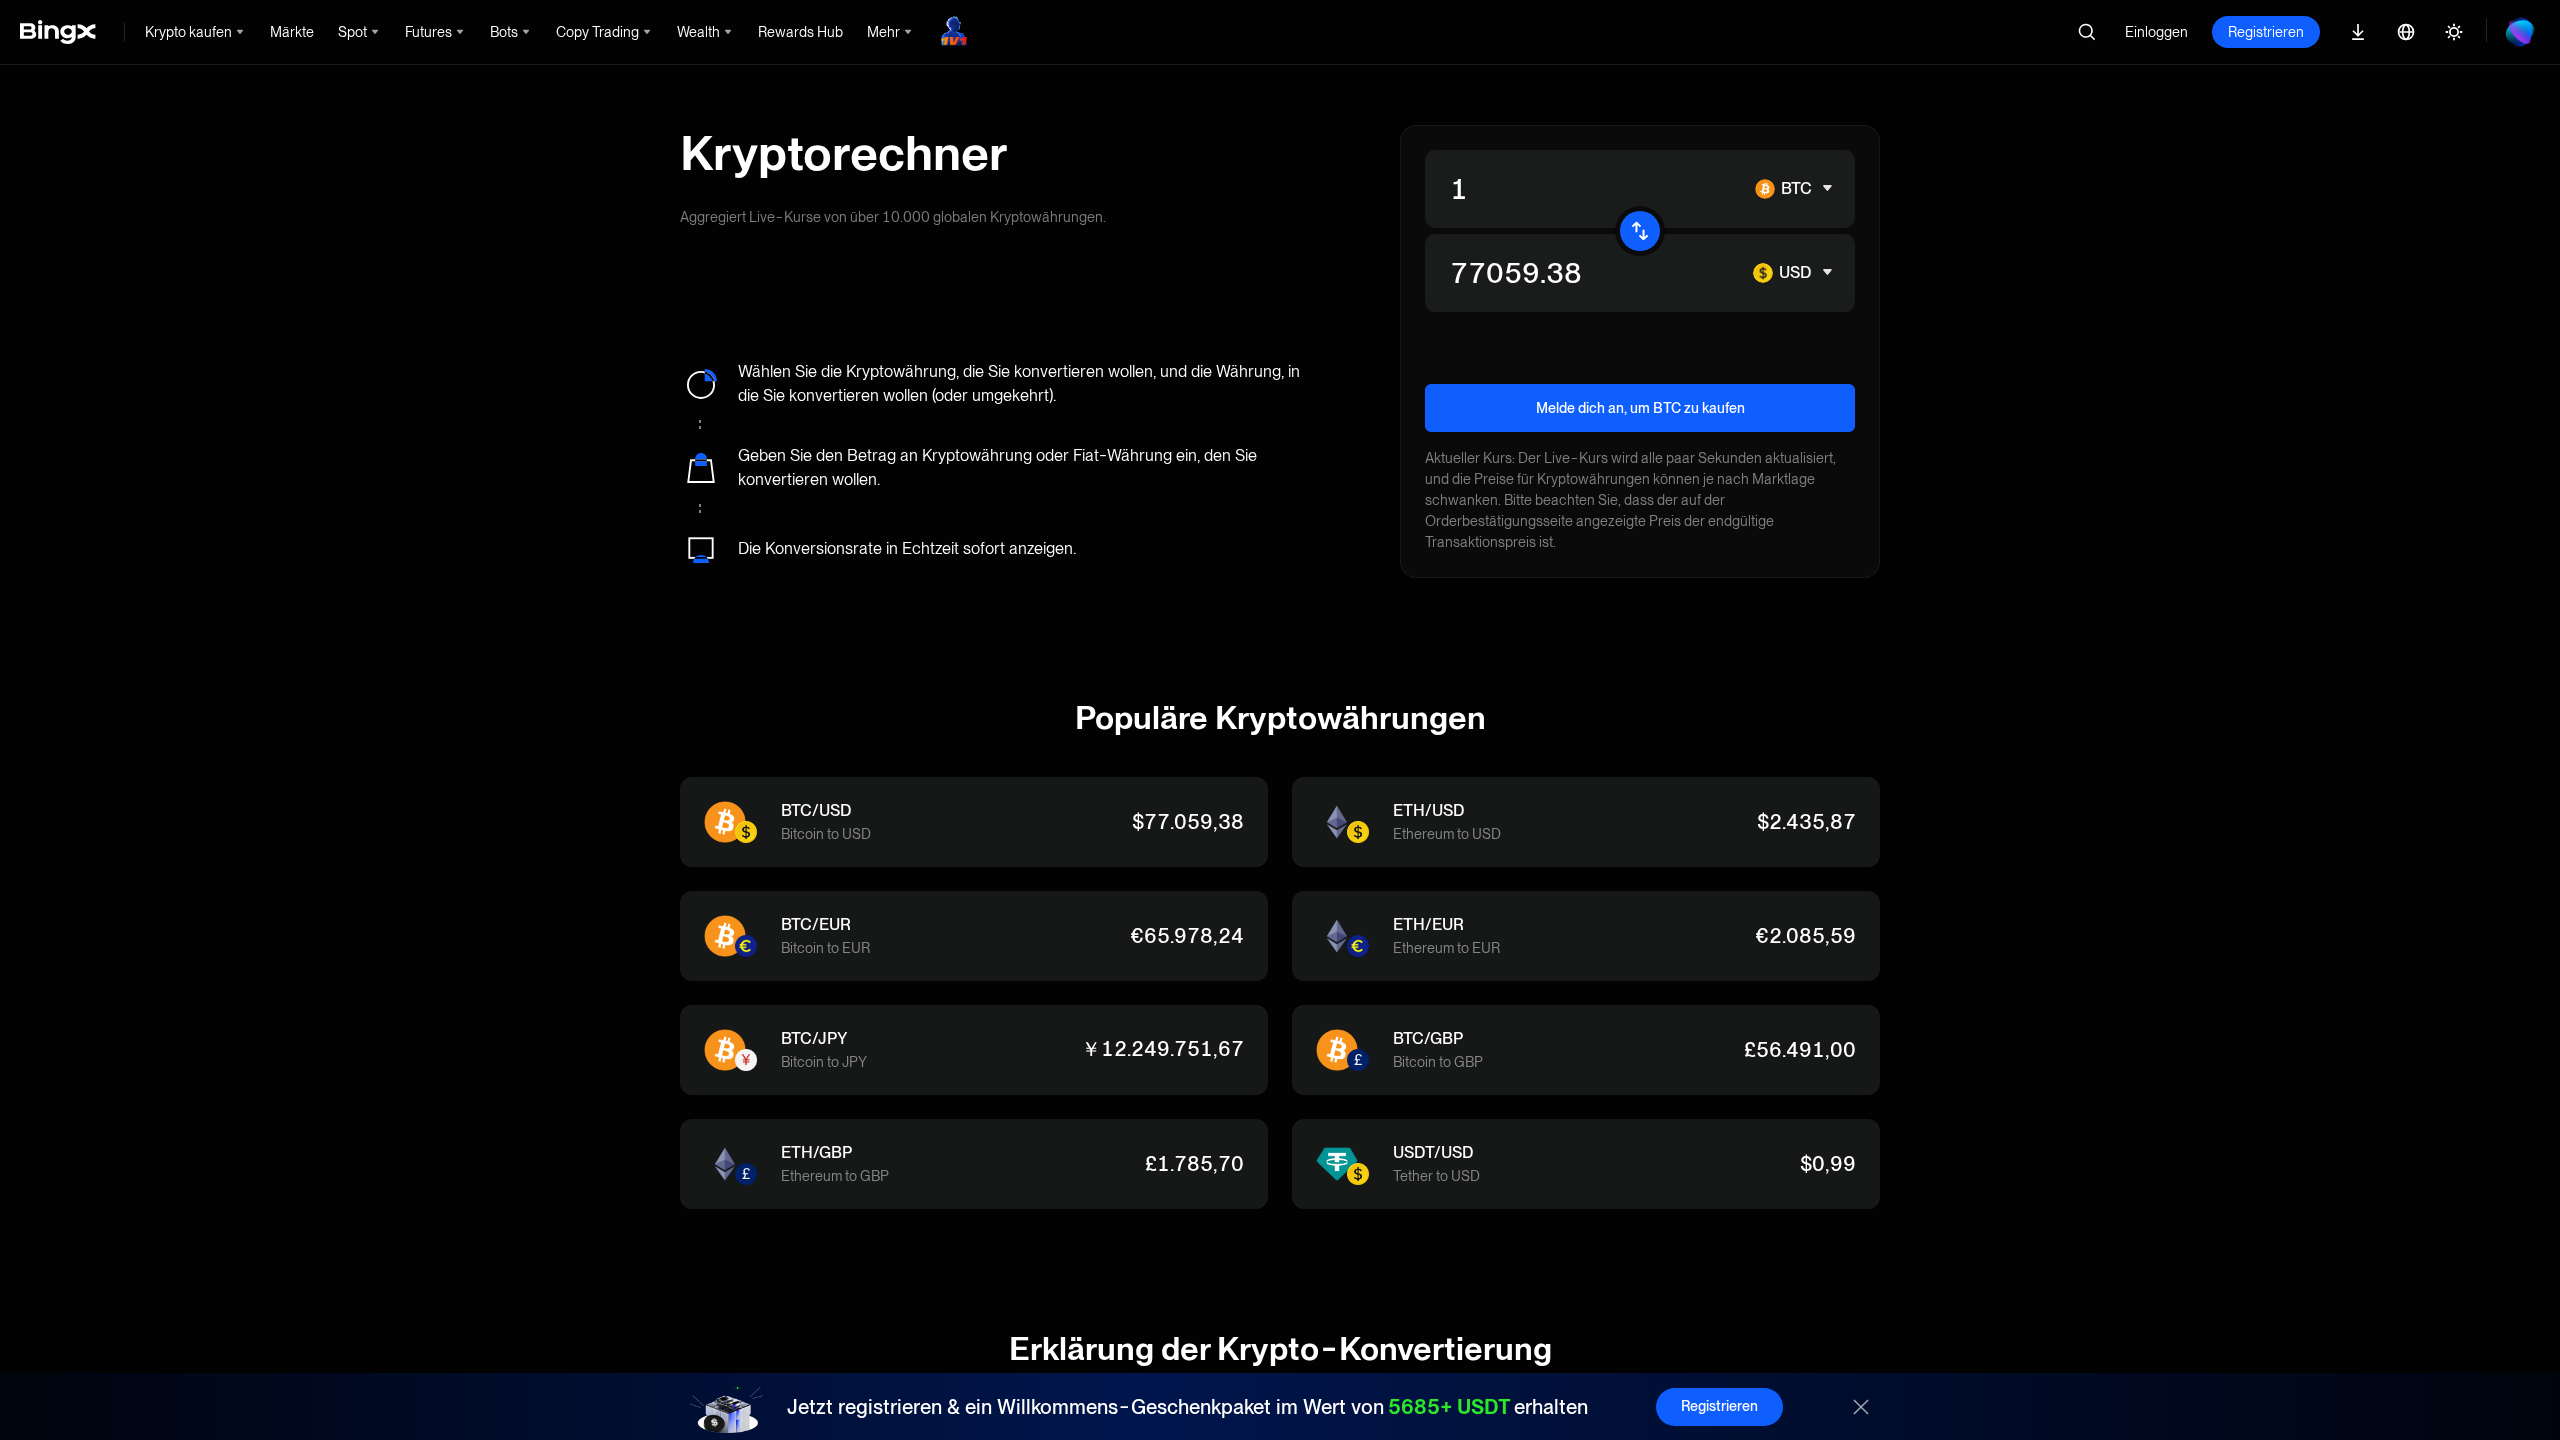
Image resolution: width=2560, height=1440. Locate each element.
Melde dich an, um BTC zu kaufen (1640, 408)
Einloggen (2156, 32)
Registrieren (2266, 32)
